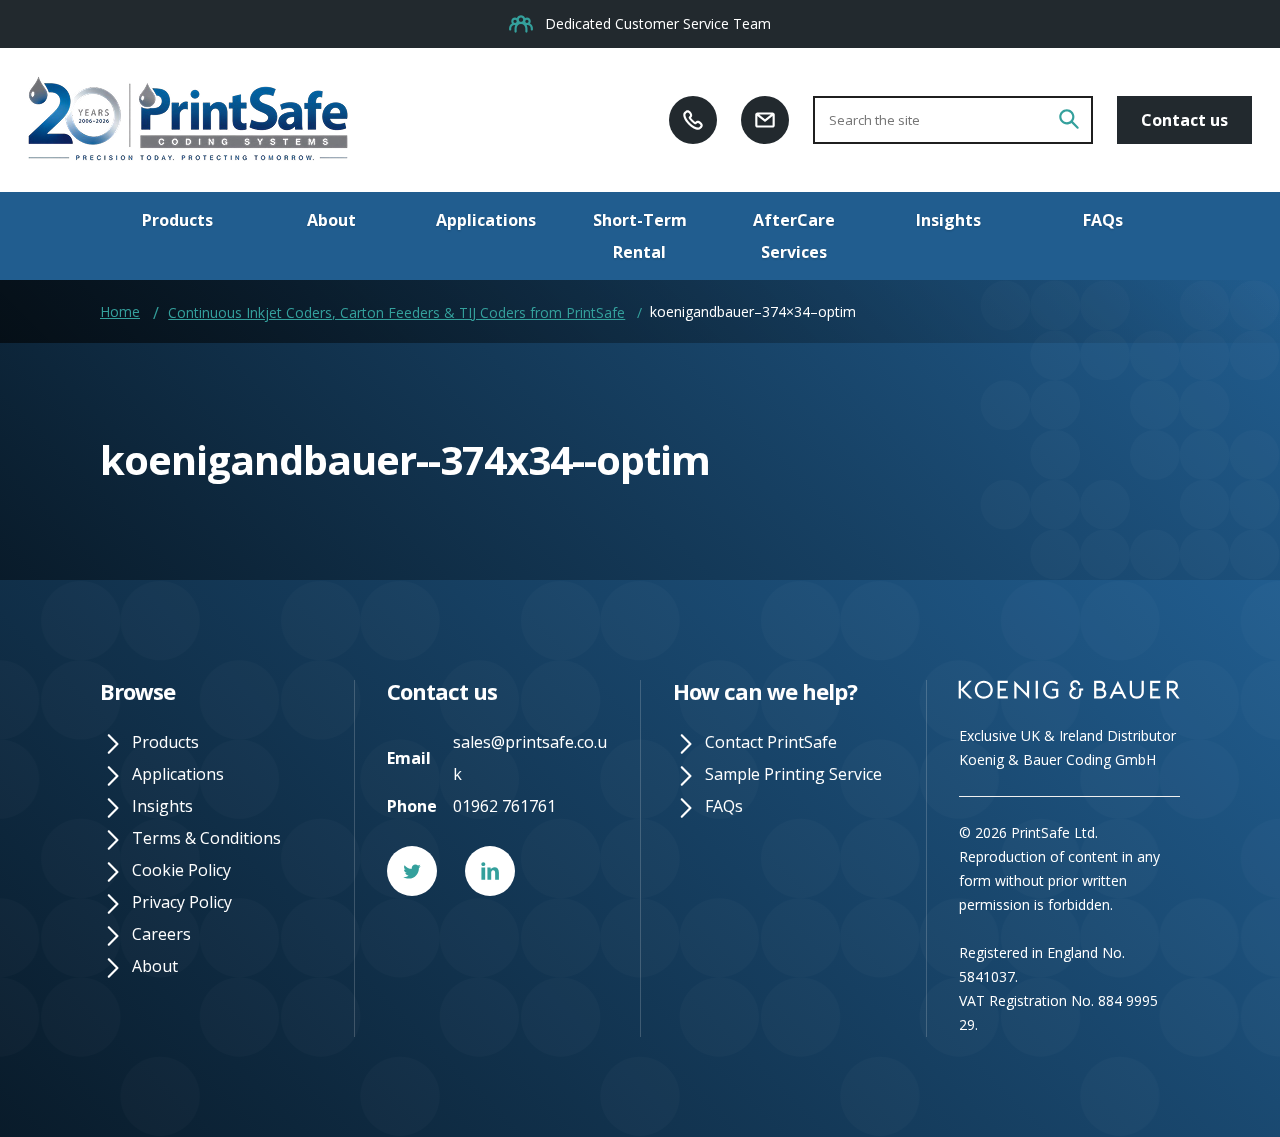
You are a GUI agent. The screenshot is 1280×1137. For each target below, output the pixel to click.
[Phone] (693, 118)
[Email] (765, 118)
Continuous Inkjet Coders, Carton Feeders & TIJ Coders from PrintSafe (396, 313)
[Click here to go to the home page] (188, 120)
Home (120, 312)
